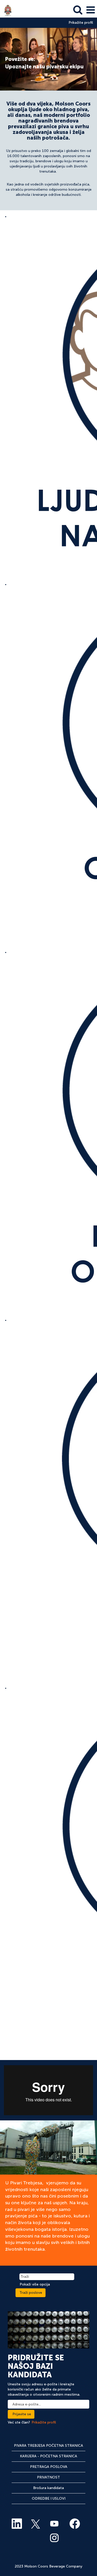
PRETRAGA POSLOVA (49, 2467)
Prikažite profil (81, 23)
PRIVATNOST (48, 2477)
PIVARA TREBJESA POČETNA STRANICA (48, 2446)
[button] (91, 10)
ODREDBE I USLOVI (49, 2498)
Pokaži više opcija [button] (35, 2284)
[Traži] (78, 10)
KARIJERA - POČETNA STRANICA (48, 2456)
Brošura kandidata (48, 2488)
